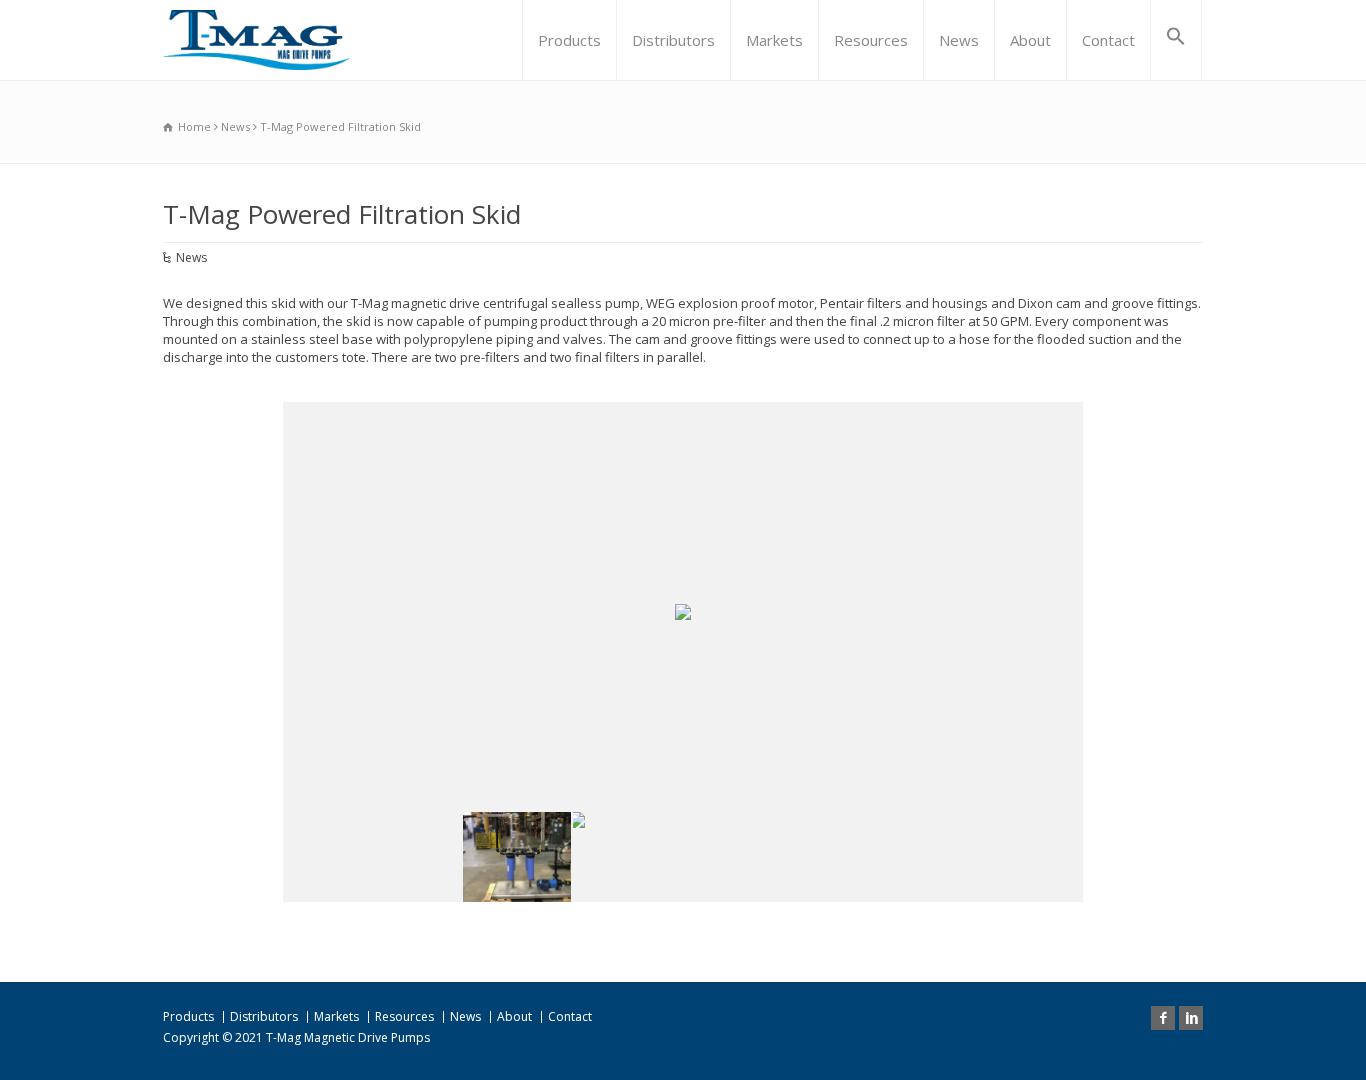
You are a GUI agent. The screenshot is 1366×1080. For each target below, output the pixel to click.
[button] (1176, 40)
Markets (774, 40)
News (959, 40)
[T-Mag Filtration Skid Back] (627, 857)
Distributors (673, 40)
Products (569, 40)
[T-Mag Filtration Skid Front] (517, 857)
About (1030, 40)
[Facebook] (1163, 1018)
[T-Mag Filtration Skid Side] (737, 856)
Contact (1108, 40)
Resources (871, 40)
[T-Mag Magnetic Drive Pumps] (256, 40)
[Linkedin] (1191, 1018)
